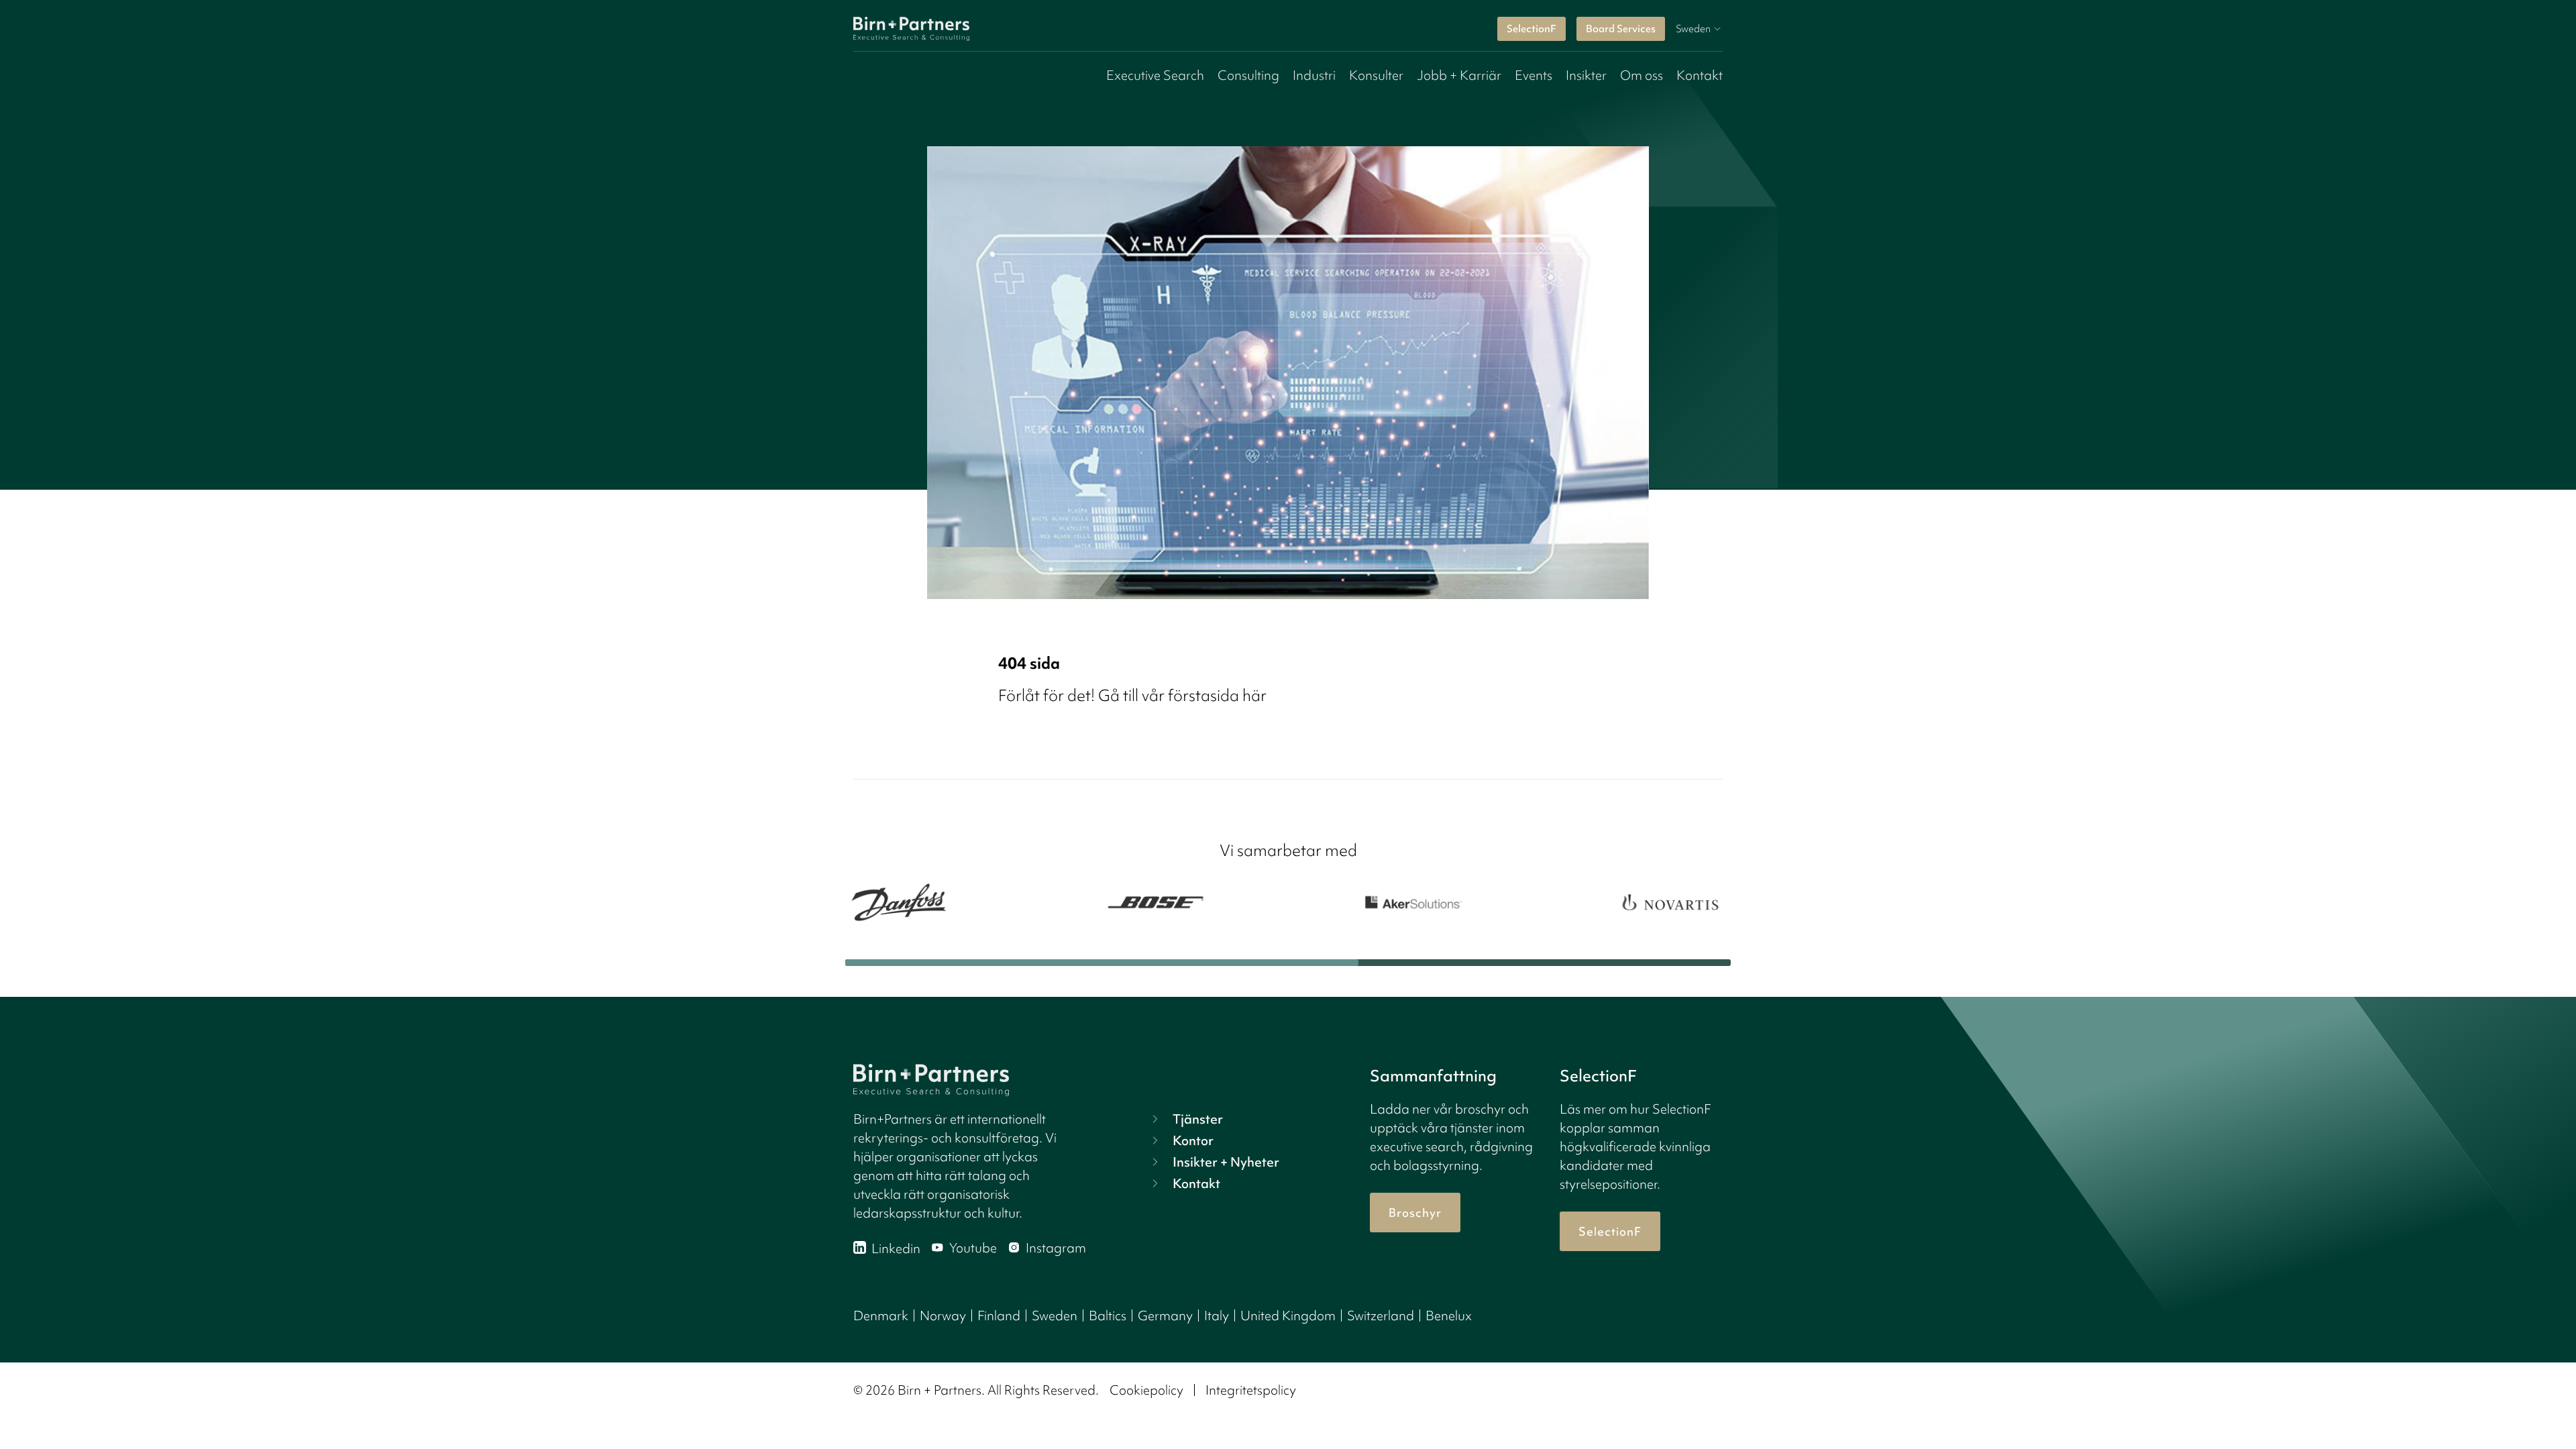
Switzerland (1381, 1316)
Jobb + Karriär (1459, 75)
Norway (943, 1316)
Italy (1217, 1316)
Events (1534, 75)
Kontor (1193, 1140)
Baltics (1108, 1316)
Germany (1165, 1316)
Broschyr (1415, 1213)
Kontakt (1700, 75)
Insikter (1586, 75)
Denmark (881, 1316)
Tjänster (1198, 1119)
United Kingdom (1288, 1316)
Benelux (1449, 1316)
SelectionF (1532, 29)
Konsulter (1376, 75)
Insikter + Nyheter (1226, 1162)
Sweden (1055, 1316)
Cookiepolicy (1146, 1390)
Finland (999, 1316)
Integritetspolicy (1251, 1390)
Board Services (1621, 29)
